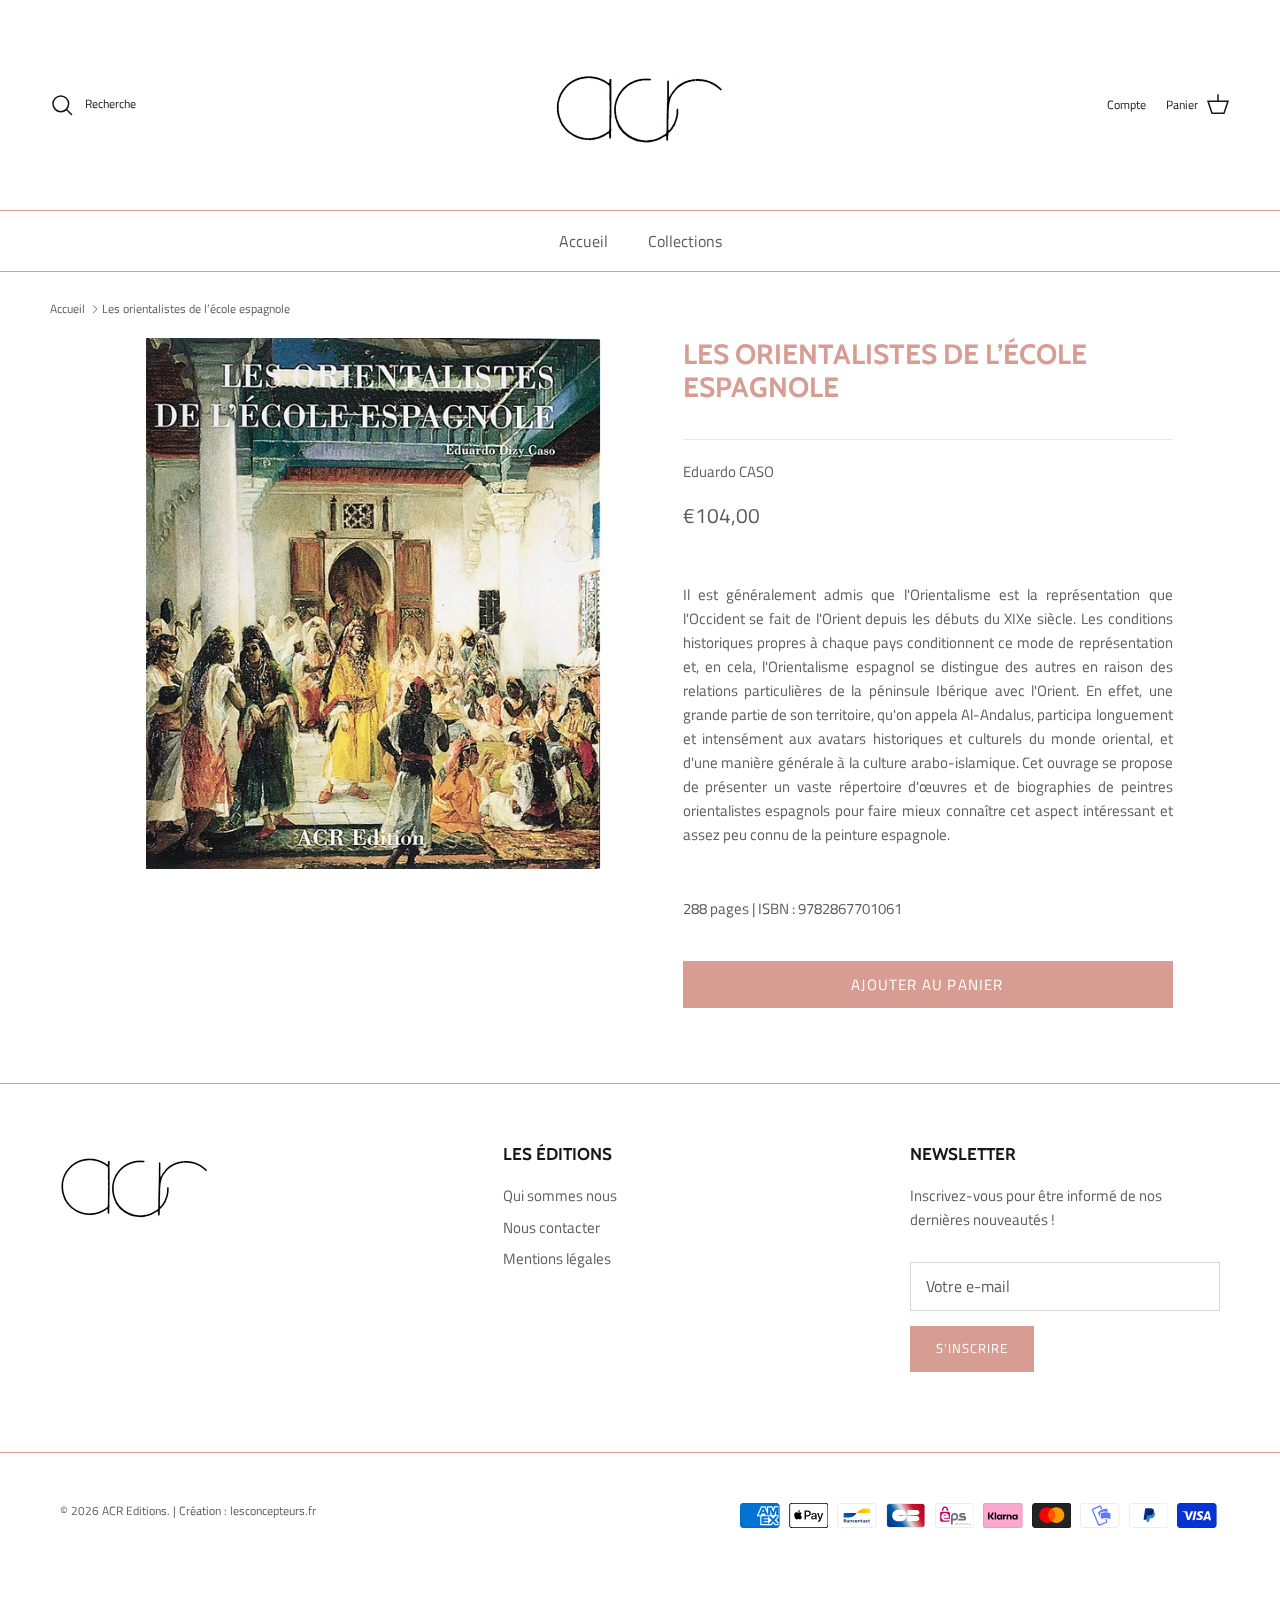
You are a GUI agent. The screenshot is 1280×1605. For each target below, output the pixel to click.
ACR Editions (134, 1510)
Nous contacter (551, 1227)
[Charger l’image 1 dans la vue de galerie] (373, 603)
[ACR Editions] (640, 105)
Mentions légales (557, 1258)
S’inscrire (972, 1348)
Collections (685, 241)
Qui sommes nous (560, 1195)
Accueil (583, 241)
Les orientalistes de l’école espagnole (196, 308)
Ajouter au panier (927, 984)
